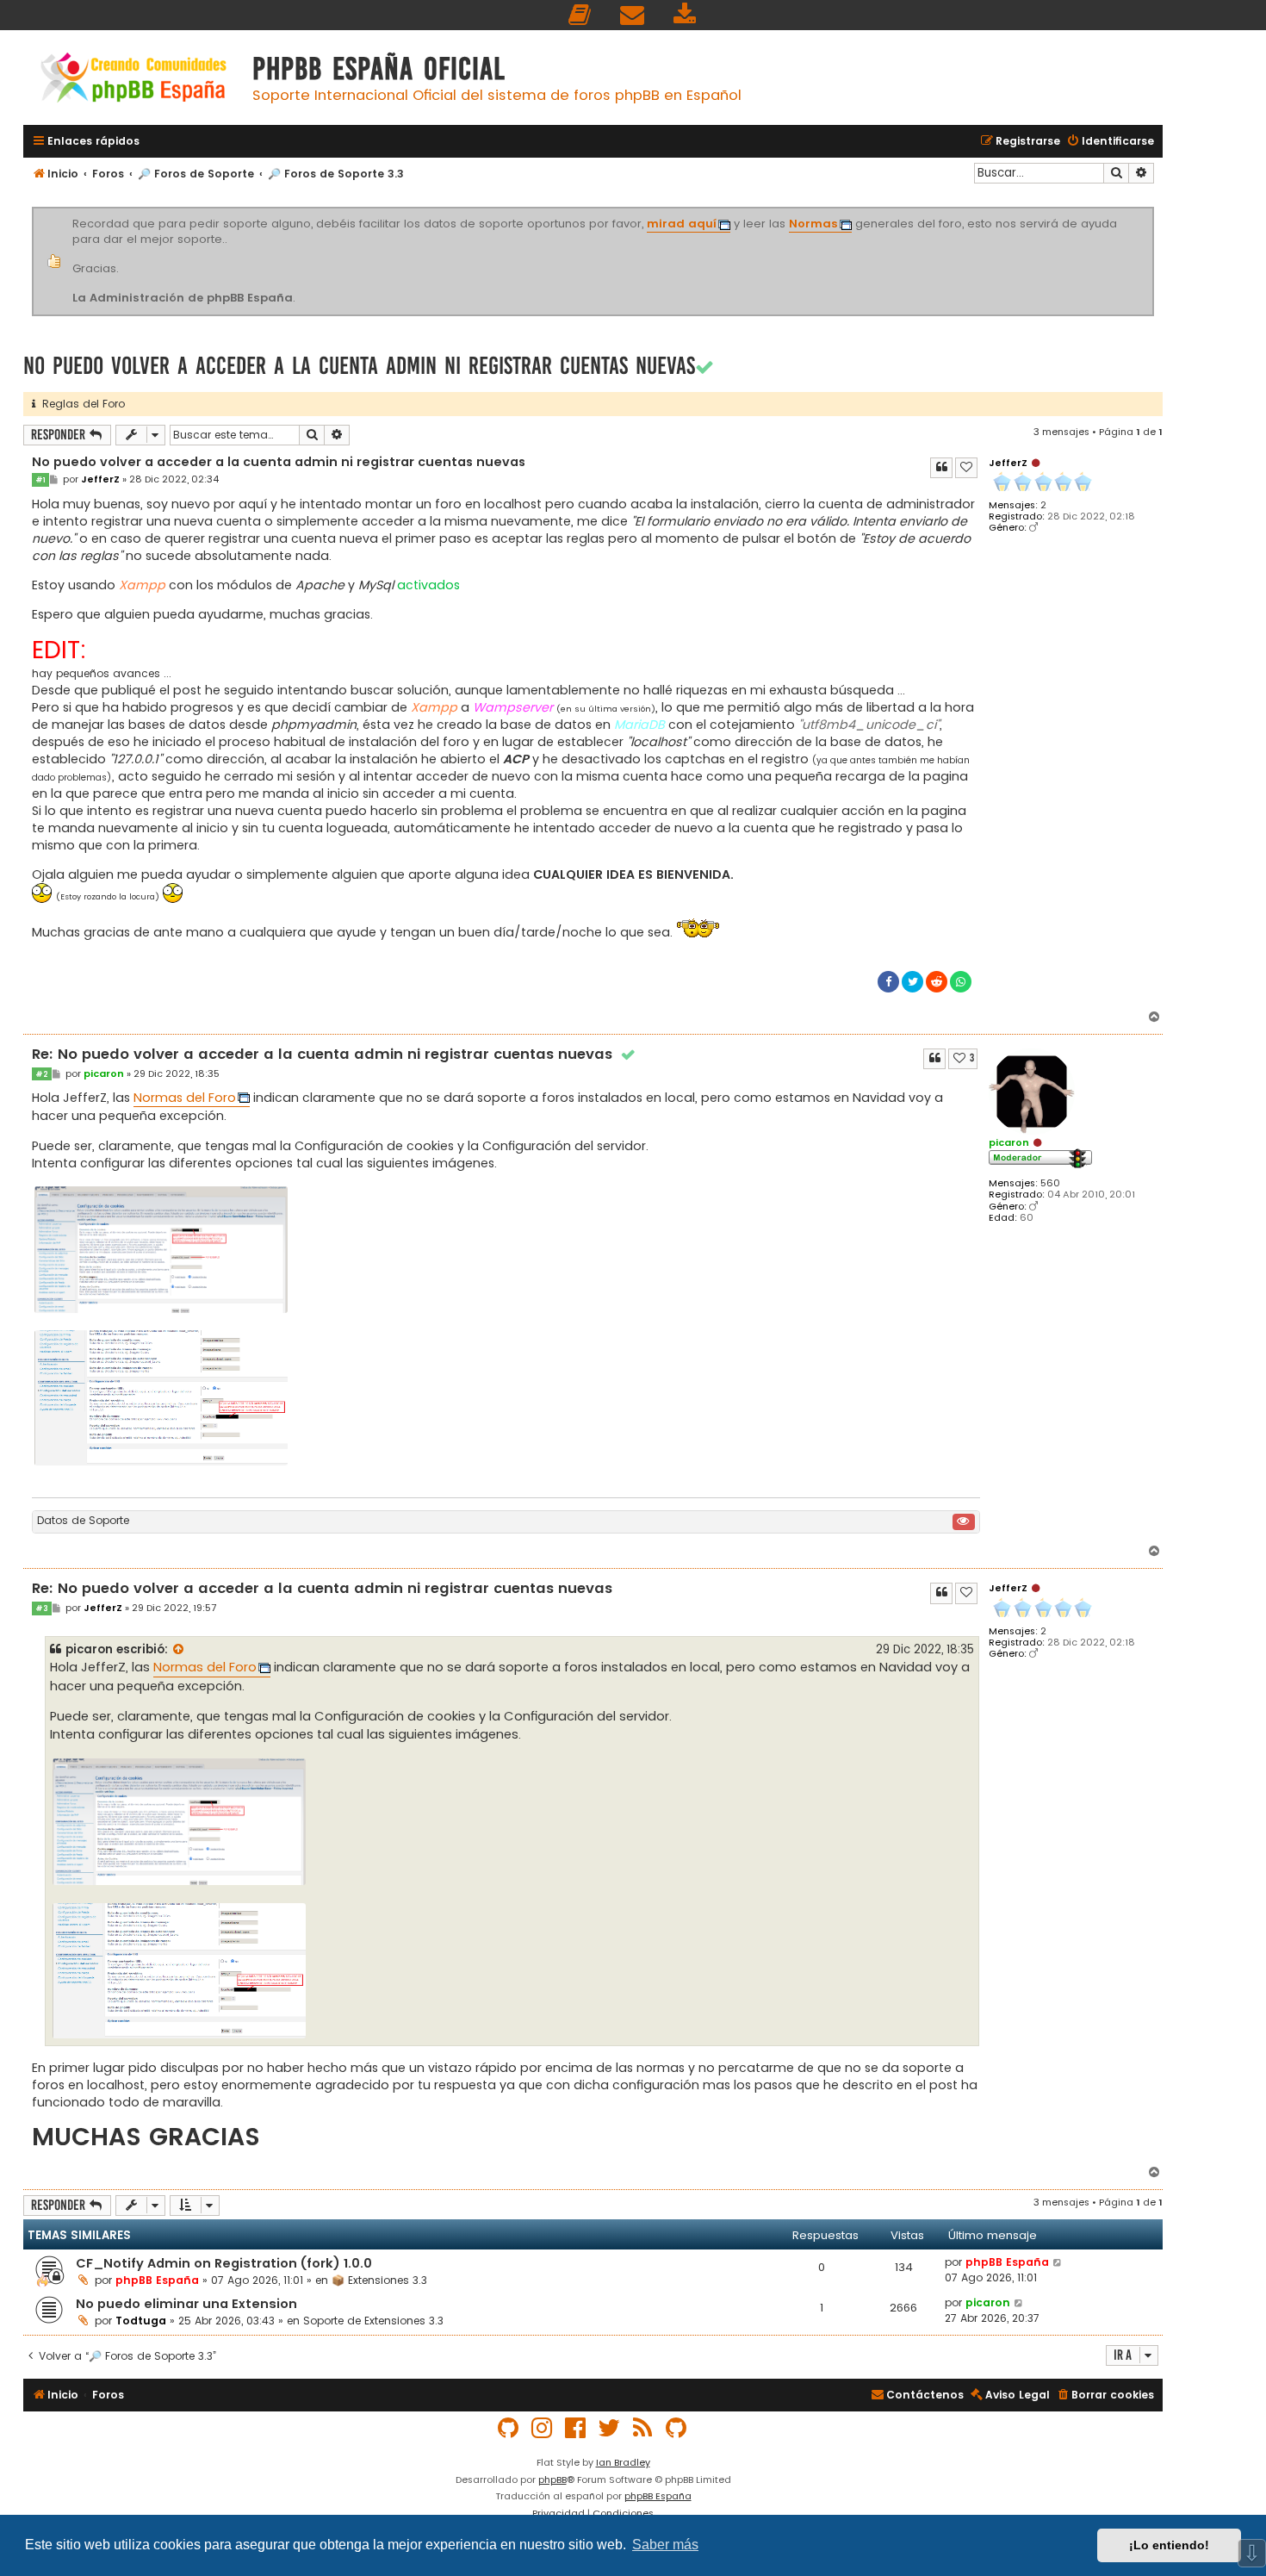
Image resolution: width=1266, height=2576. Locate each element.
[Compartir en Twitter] (912, 982)
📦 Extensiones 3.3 (379, 2280)
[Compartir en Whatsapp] (961, 982)
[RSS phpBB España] (643, 2428)
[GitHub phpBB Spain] (509, 2428)
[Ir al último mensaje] (1058, 2262)
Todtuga (141, 2321)
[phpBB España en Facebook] (576, 2428)
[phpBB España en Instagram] (543, 2428)
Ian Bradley (623, 2462)
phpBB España (157, 2280)
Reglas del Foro (80, 404)
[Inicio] (133, 80)
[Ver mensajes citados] (179, 1650)
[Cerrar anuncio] (1151, 210)
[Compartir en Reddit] (937, 982)
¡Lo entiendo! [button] (1169, 2545)
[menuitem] (580, 15)
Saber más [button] (665, 2545)
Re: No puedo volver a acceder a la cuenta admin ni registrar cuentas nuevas (334, 1055)
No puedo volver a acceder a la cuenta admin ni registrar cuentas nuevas (359, 366)
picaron (1009, 1142)
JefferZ (1008, 463)
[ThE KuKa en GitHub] (677, 2428)
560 (1050, 1183)
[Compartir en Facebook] (888, 982)
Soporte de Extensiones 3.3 (373, 2321)
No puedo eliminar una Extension (186, 2304)
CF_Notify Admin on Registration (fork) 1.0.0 (224, 2263)
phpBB (552, 2480)
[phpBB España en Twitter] (610, 2428)
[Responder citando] (941, 468)
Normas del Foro (185, 1098)
